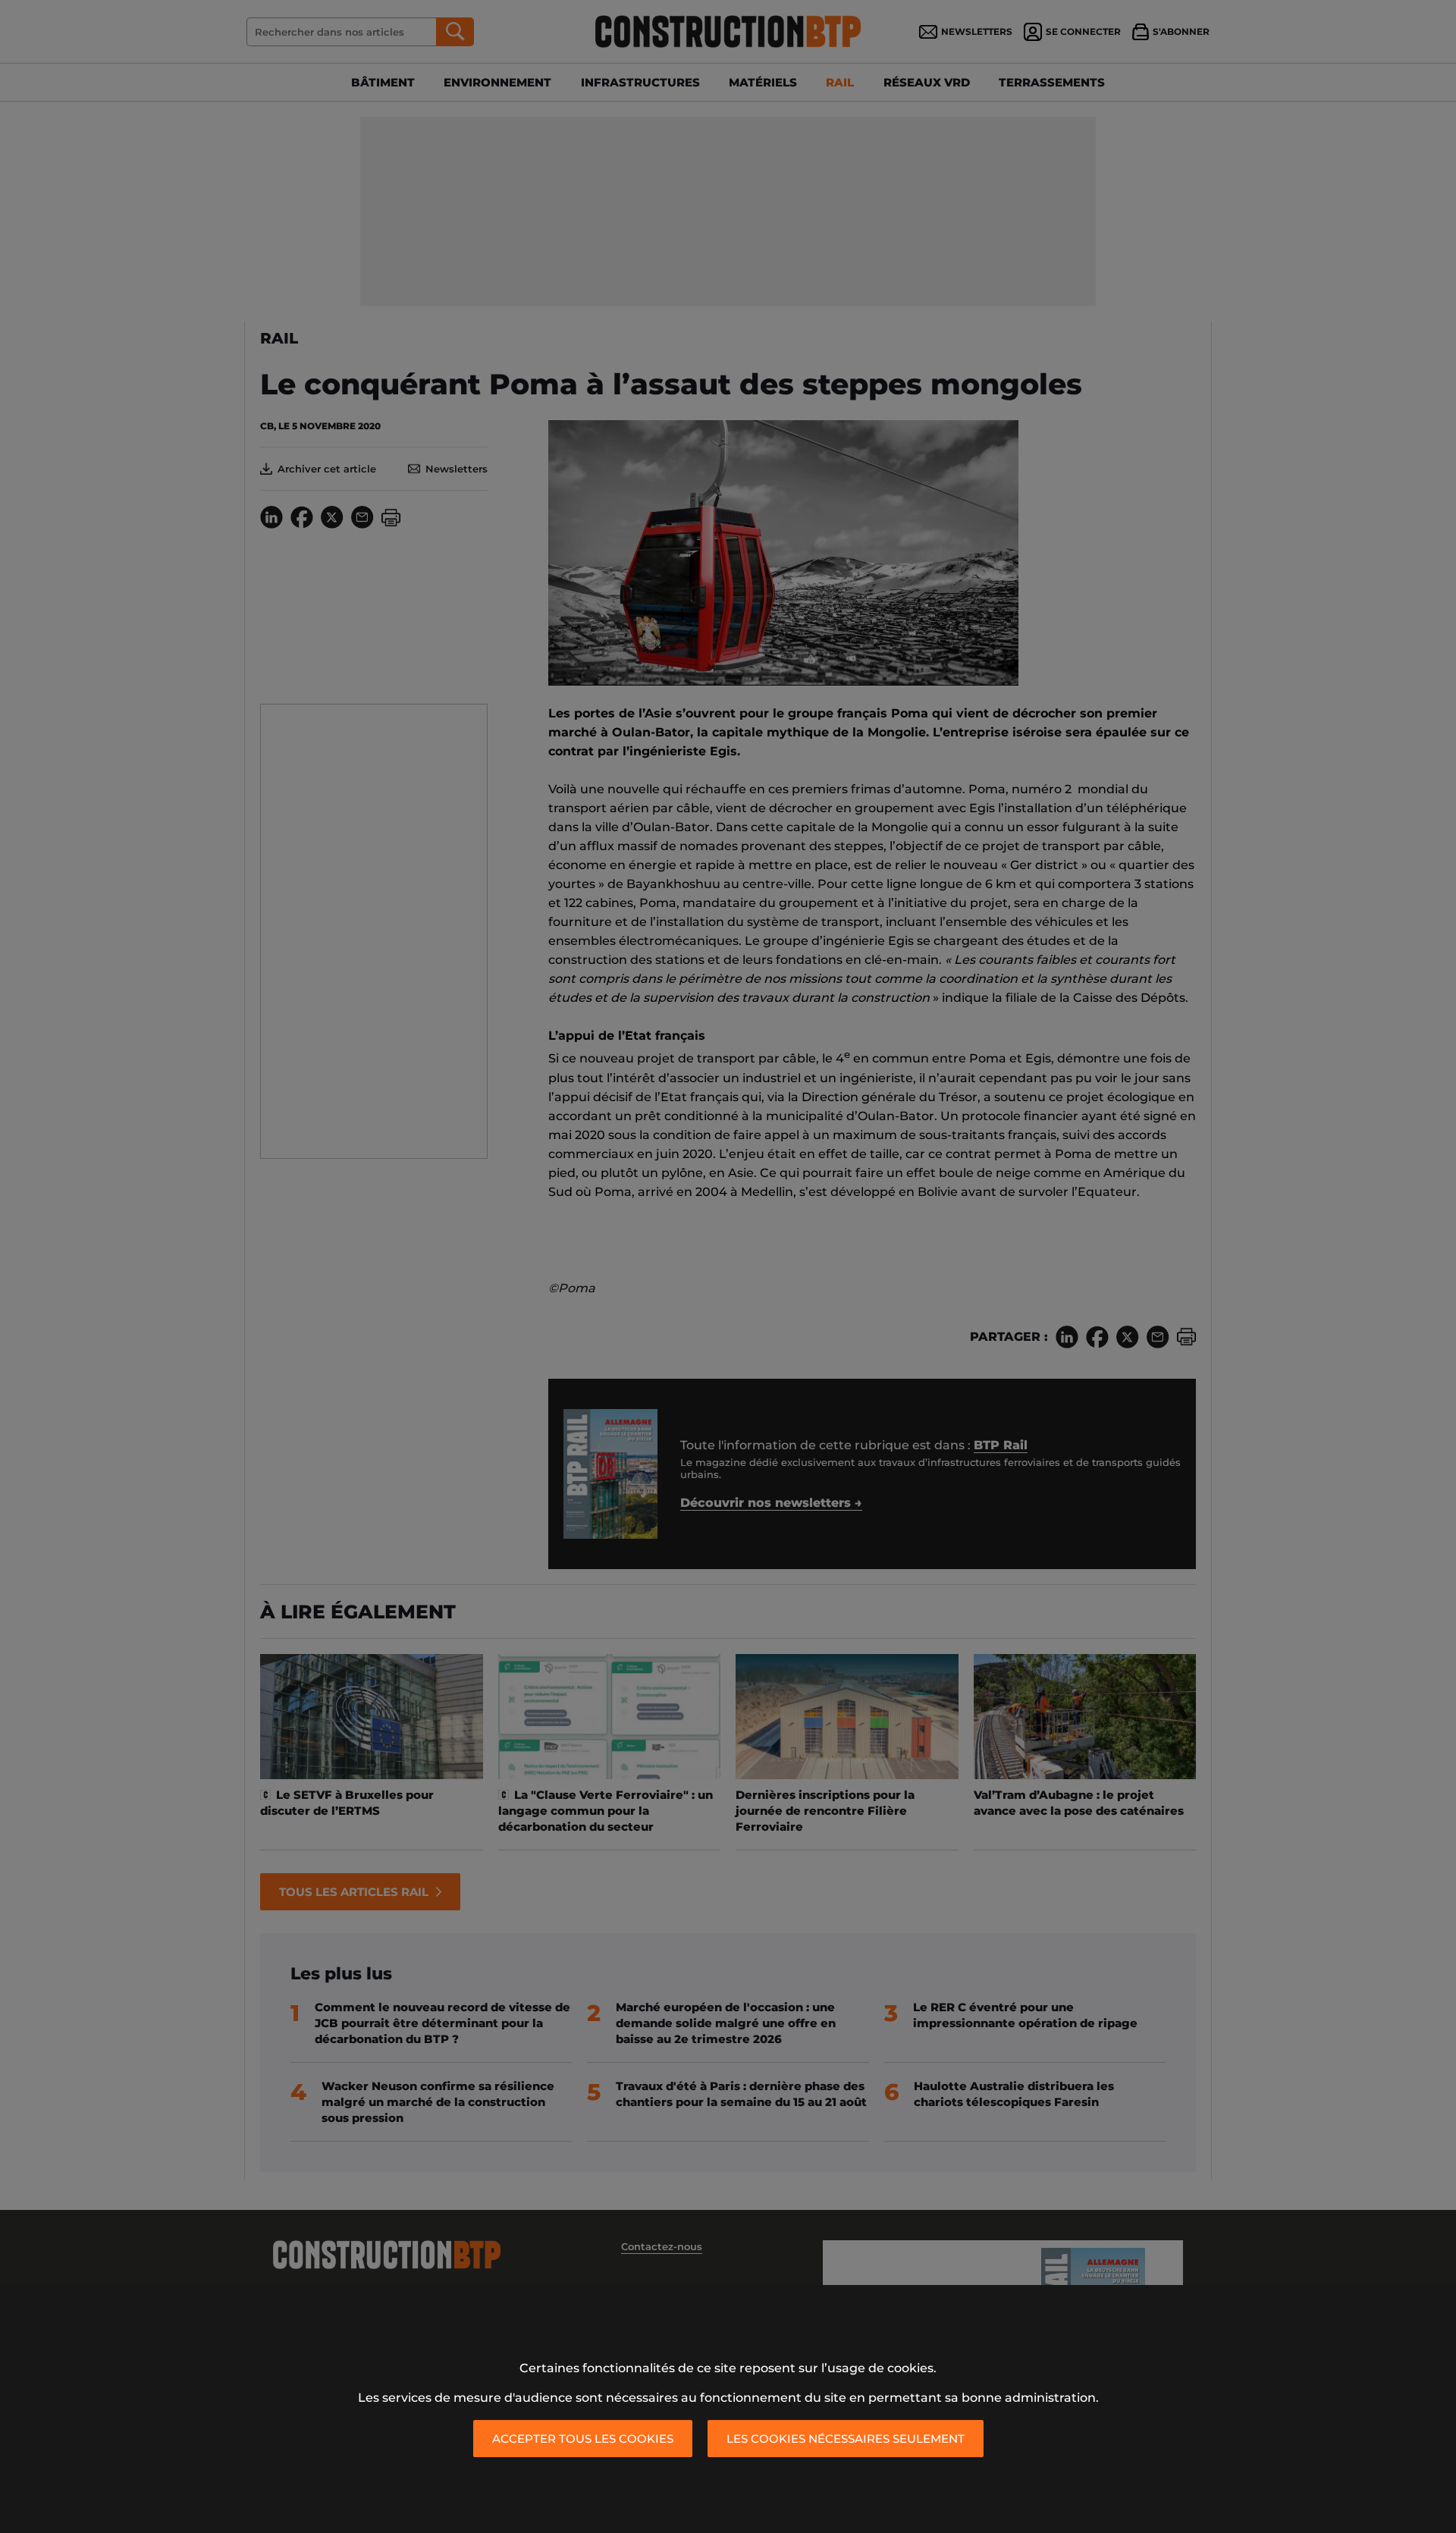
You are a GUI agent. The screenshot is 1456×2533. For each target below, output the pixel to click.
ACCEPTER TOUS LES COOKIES (583, 2439)
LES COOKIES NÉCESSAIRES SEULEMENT (846, 2439)
